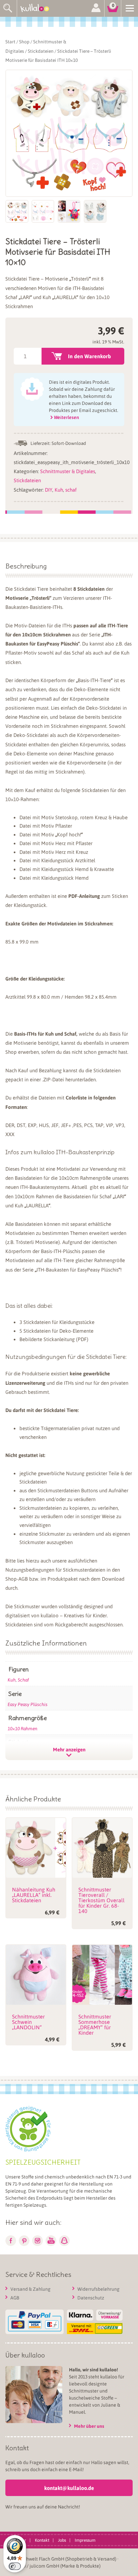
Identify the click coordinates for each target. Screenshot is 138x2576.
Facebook (11, 2241)
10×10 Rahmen (23, 1728)
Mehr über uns (89, 2426)
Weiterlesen (66, 417)
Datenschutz (91, 2297)
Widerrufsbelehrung (98, 2289)
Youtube (51, 2241)
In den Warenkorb (89, 356)
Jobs (62, 2540)
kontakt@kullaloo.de (69, 2488)
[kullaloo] (37, 8)
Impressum (85, 2540)
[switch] (15, 2566)
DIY (49, 490)
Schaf (23, 1680)
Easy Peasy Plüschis (28, 1704)
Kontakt (42, 2540)
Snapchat (64, 2241)
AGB (15, 2297)
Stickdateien (41, 51)
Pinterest (24, 2241)
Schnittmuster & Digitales (68, 471)
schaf (71, 490)
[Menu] (130, 8)
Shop (24, 41)
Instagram (38, 2241)
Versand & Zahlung (30, 2289)
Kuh (59, 490)
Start (10, 41)
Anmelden (96, 8)
